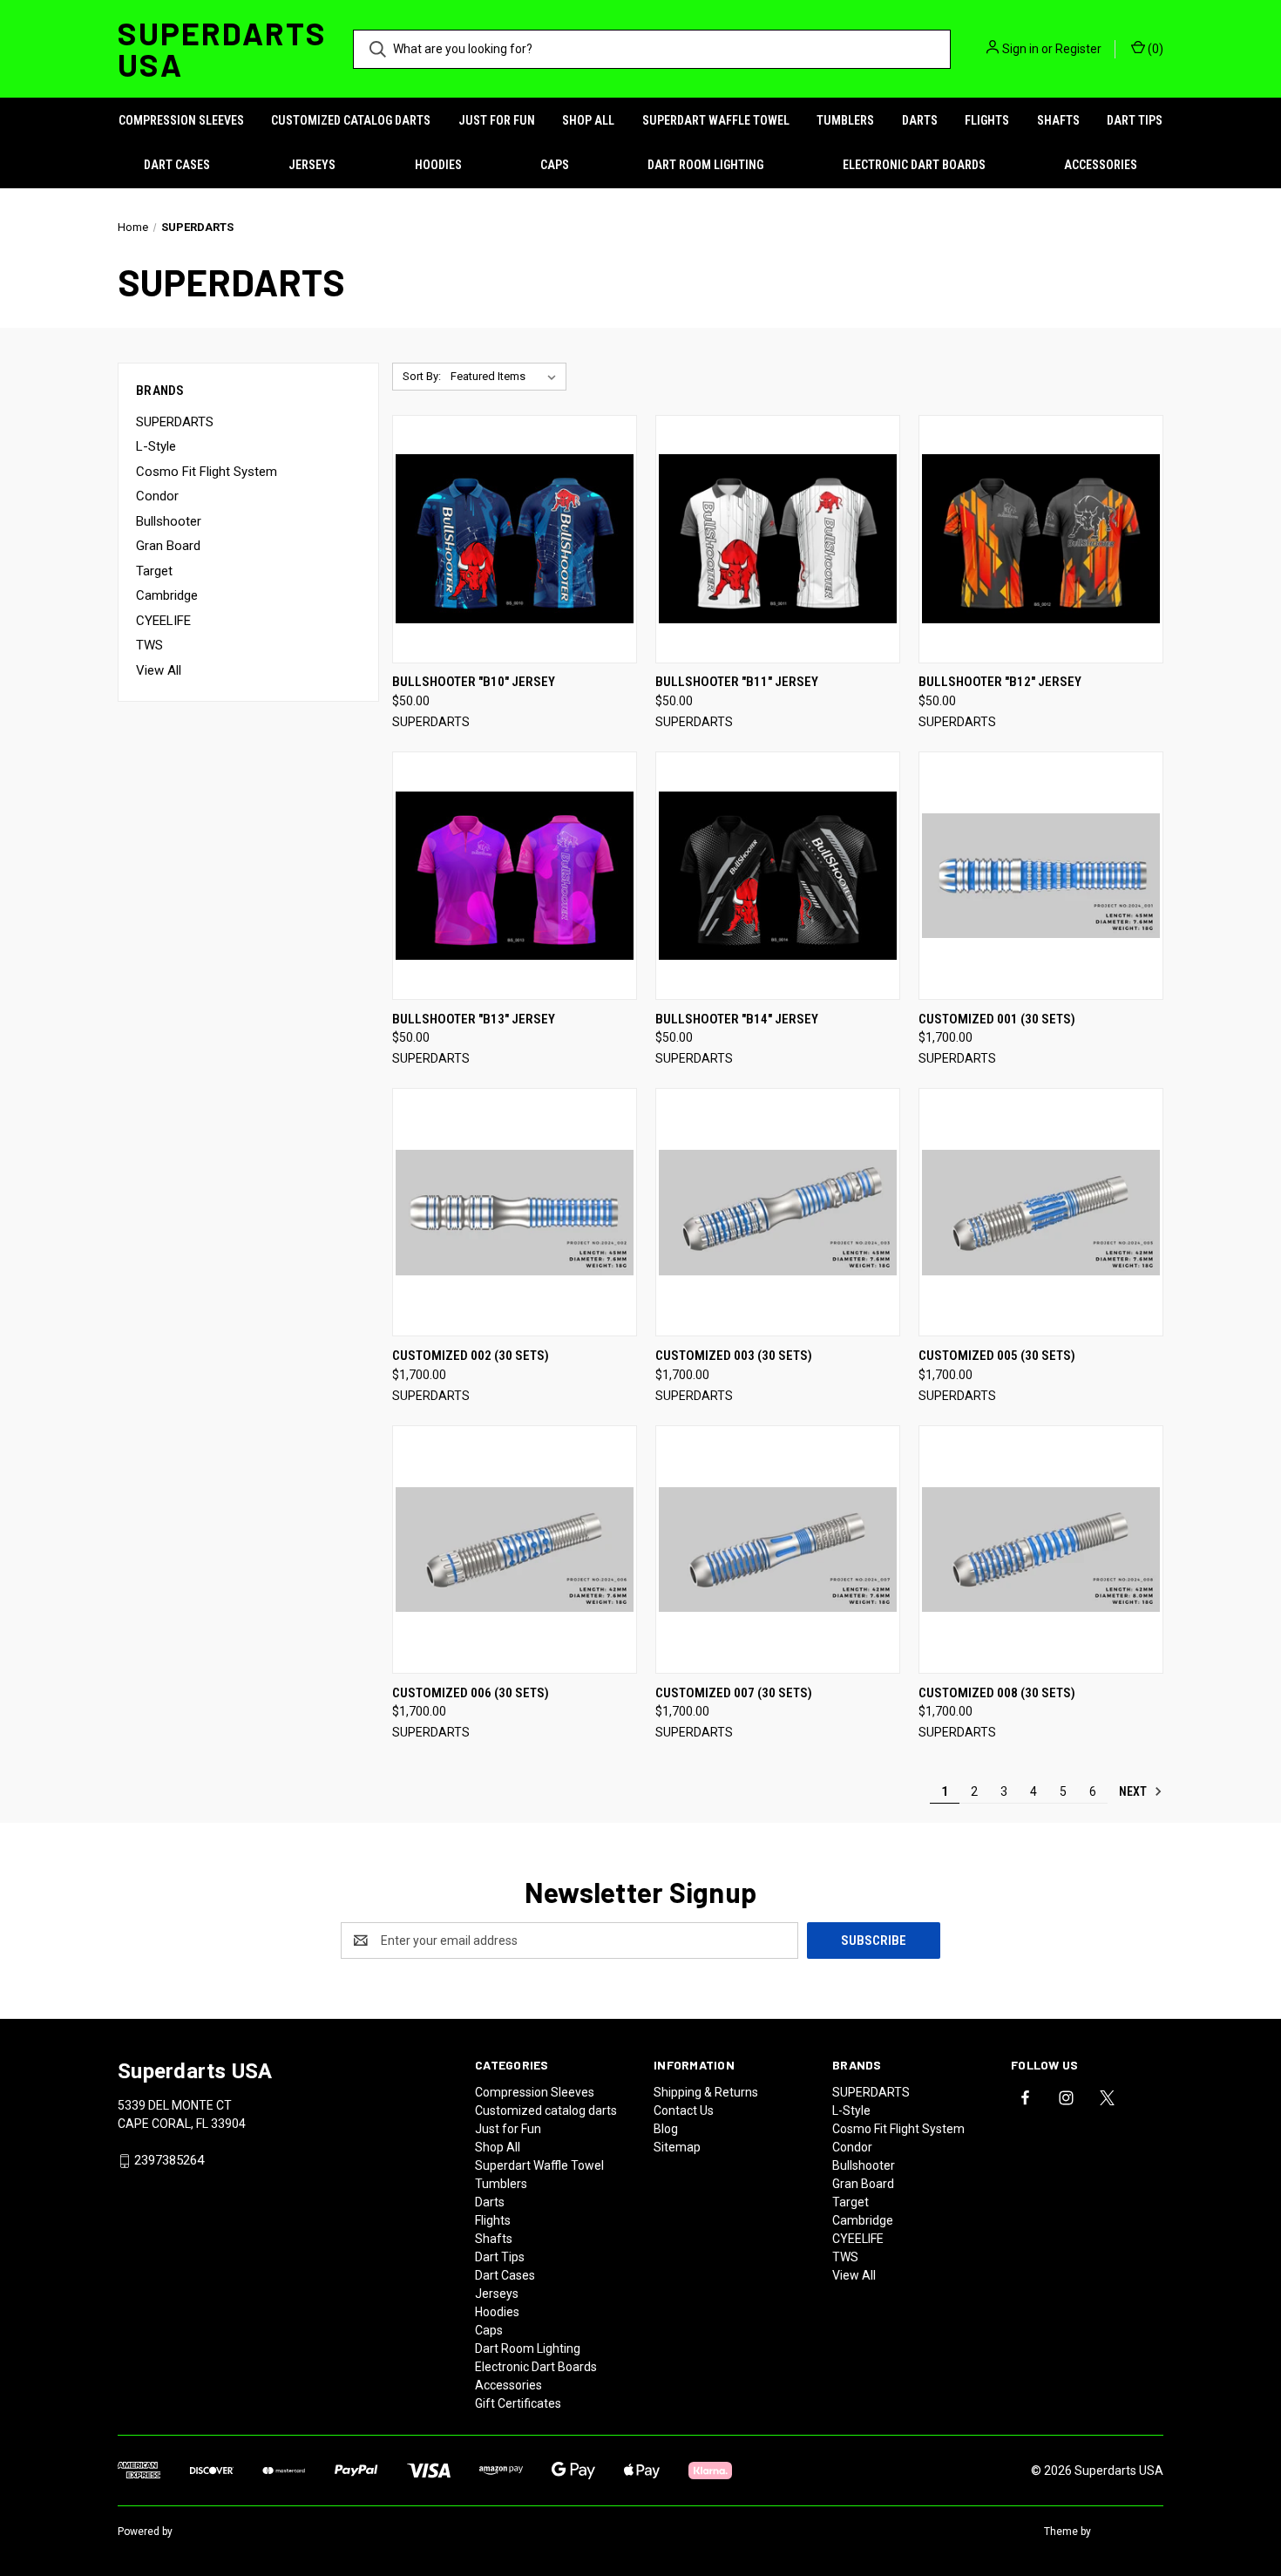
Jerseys (312, 165)
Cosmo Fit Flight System (207, 472)
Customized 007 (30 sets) (734, 1693)
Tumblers (845, 120)
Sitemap (677, 2147)
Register (1078, 49)
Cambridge (167, 595)
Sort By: (422, 376)
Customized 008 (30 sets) (997, 1693)
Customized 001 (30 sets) (997, 1019)
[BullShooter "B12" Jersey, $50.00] (1041, 539)
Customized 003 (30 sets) (734, 1356)
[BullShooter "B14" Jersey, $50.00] (778, 876)
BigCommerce (210, 2532)
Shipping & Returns (706, 2092)
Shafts (1058, 120)
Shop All (588, 120)
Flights (987, 120)
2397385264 (169, 2160)
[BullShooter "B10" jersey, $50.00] (515, 539)
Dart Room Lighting (705, 165)
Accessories (1101, 165)
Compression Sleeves (181, 120)
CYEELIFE (163, 621)
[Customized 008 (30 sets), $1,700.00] (1041, 1550)
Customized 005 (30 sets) (997, 1356)
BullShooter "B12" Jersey (1000, 682)
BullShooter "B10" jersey (474, 682)
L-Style (156, 446)
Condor (157, 496)
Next (1134, 1791)
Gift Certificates (518, 2403)
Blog (666, 2129)
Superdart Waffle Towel (716, 120)
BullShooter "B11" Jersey (737, 682)
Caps (555, 165)
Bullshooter (169, 521)
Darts (920, 120)
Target (154, 571)
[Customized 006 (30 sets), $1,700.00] (515, 1550)
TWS (149, 645)
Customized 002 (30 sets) (471, 1356)
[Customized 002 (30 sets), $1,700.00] (515, 1212)
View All (159, 670)
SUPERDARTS (175, 422)
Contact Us (684, 2110)
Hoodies (438, 165)
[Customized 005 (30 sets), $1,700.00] (1041, 1212)
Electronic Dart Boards (914, 165)
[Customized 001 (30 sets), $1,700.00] (1041, 876)
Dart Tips (1135, 120)
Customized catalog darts (351, 120)
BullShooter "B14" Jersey (737, 1019)
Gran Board (168, 546)
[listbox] (507, 377)
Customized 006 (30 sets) (471, 1693)
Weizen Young (1128, 2532)
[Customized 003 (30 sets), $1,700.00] (778, 1212)
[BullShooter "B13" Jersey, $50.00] (515, 876)
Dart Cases (177, 165)
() (1154, 49)
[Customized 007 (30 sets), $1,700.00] (778, 1550)
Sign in (1020, 49)
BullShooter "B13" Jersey (474, 1019)
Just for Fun (497, 120)
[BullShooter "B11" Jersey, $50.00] (778, 539)
